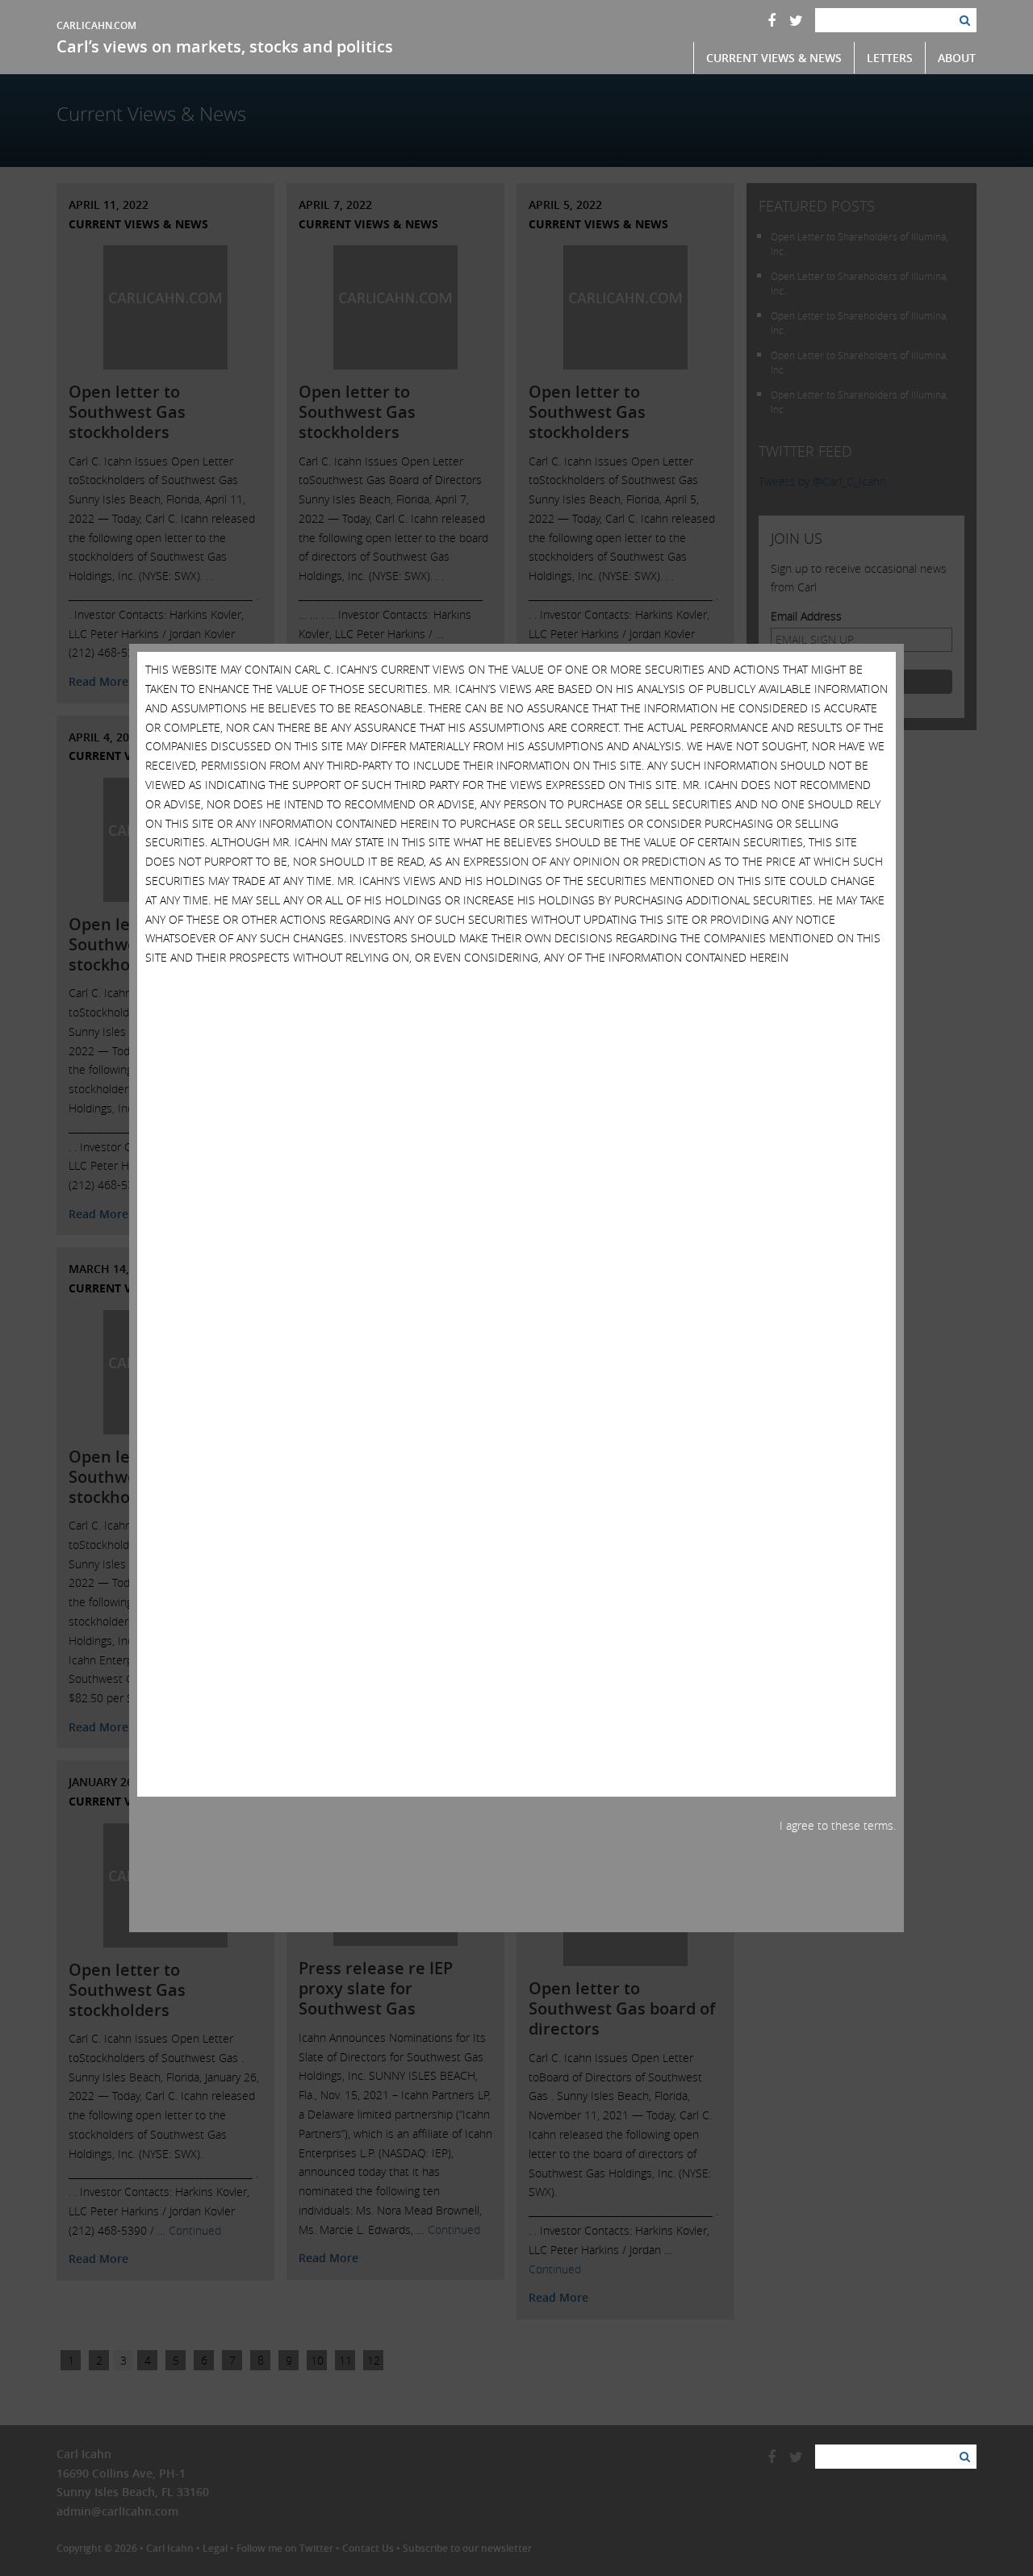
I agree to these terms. (838, 1825)
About (957, 58)
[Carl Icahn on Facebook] (772, 20)
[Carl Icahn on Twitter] (796, 20)
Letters (890, 58)
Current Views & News (774, 58)
